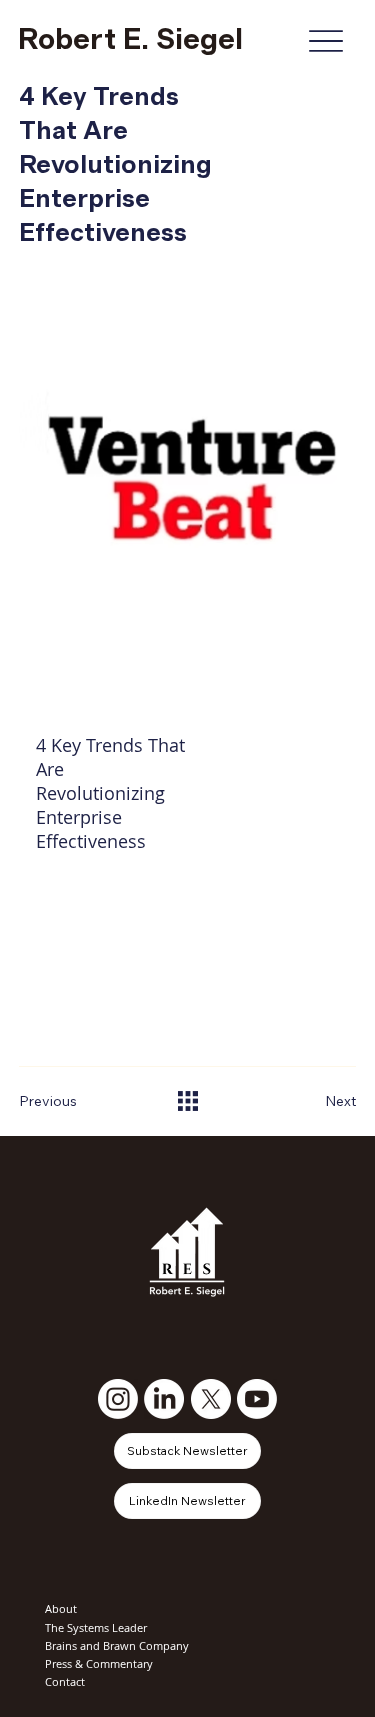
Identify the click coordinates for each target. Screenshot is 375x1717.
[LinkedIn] (164, 1399)
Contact (65, 1681)
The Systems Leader (96, 1627)
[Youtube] (257, 1399)
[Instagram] (118, 1399)
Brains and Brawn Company (117, 1645)
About (61, 1608)
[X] (211, 1399)
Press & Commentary (99, 1663)
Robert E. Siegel (130, 40)
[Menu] (325, 40)
